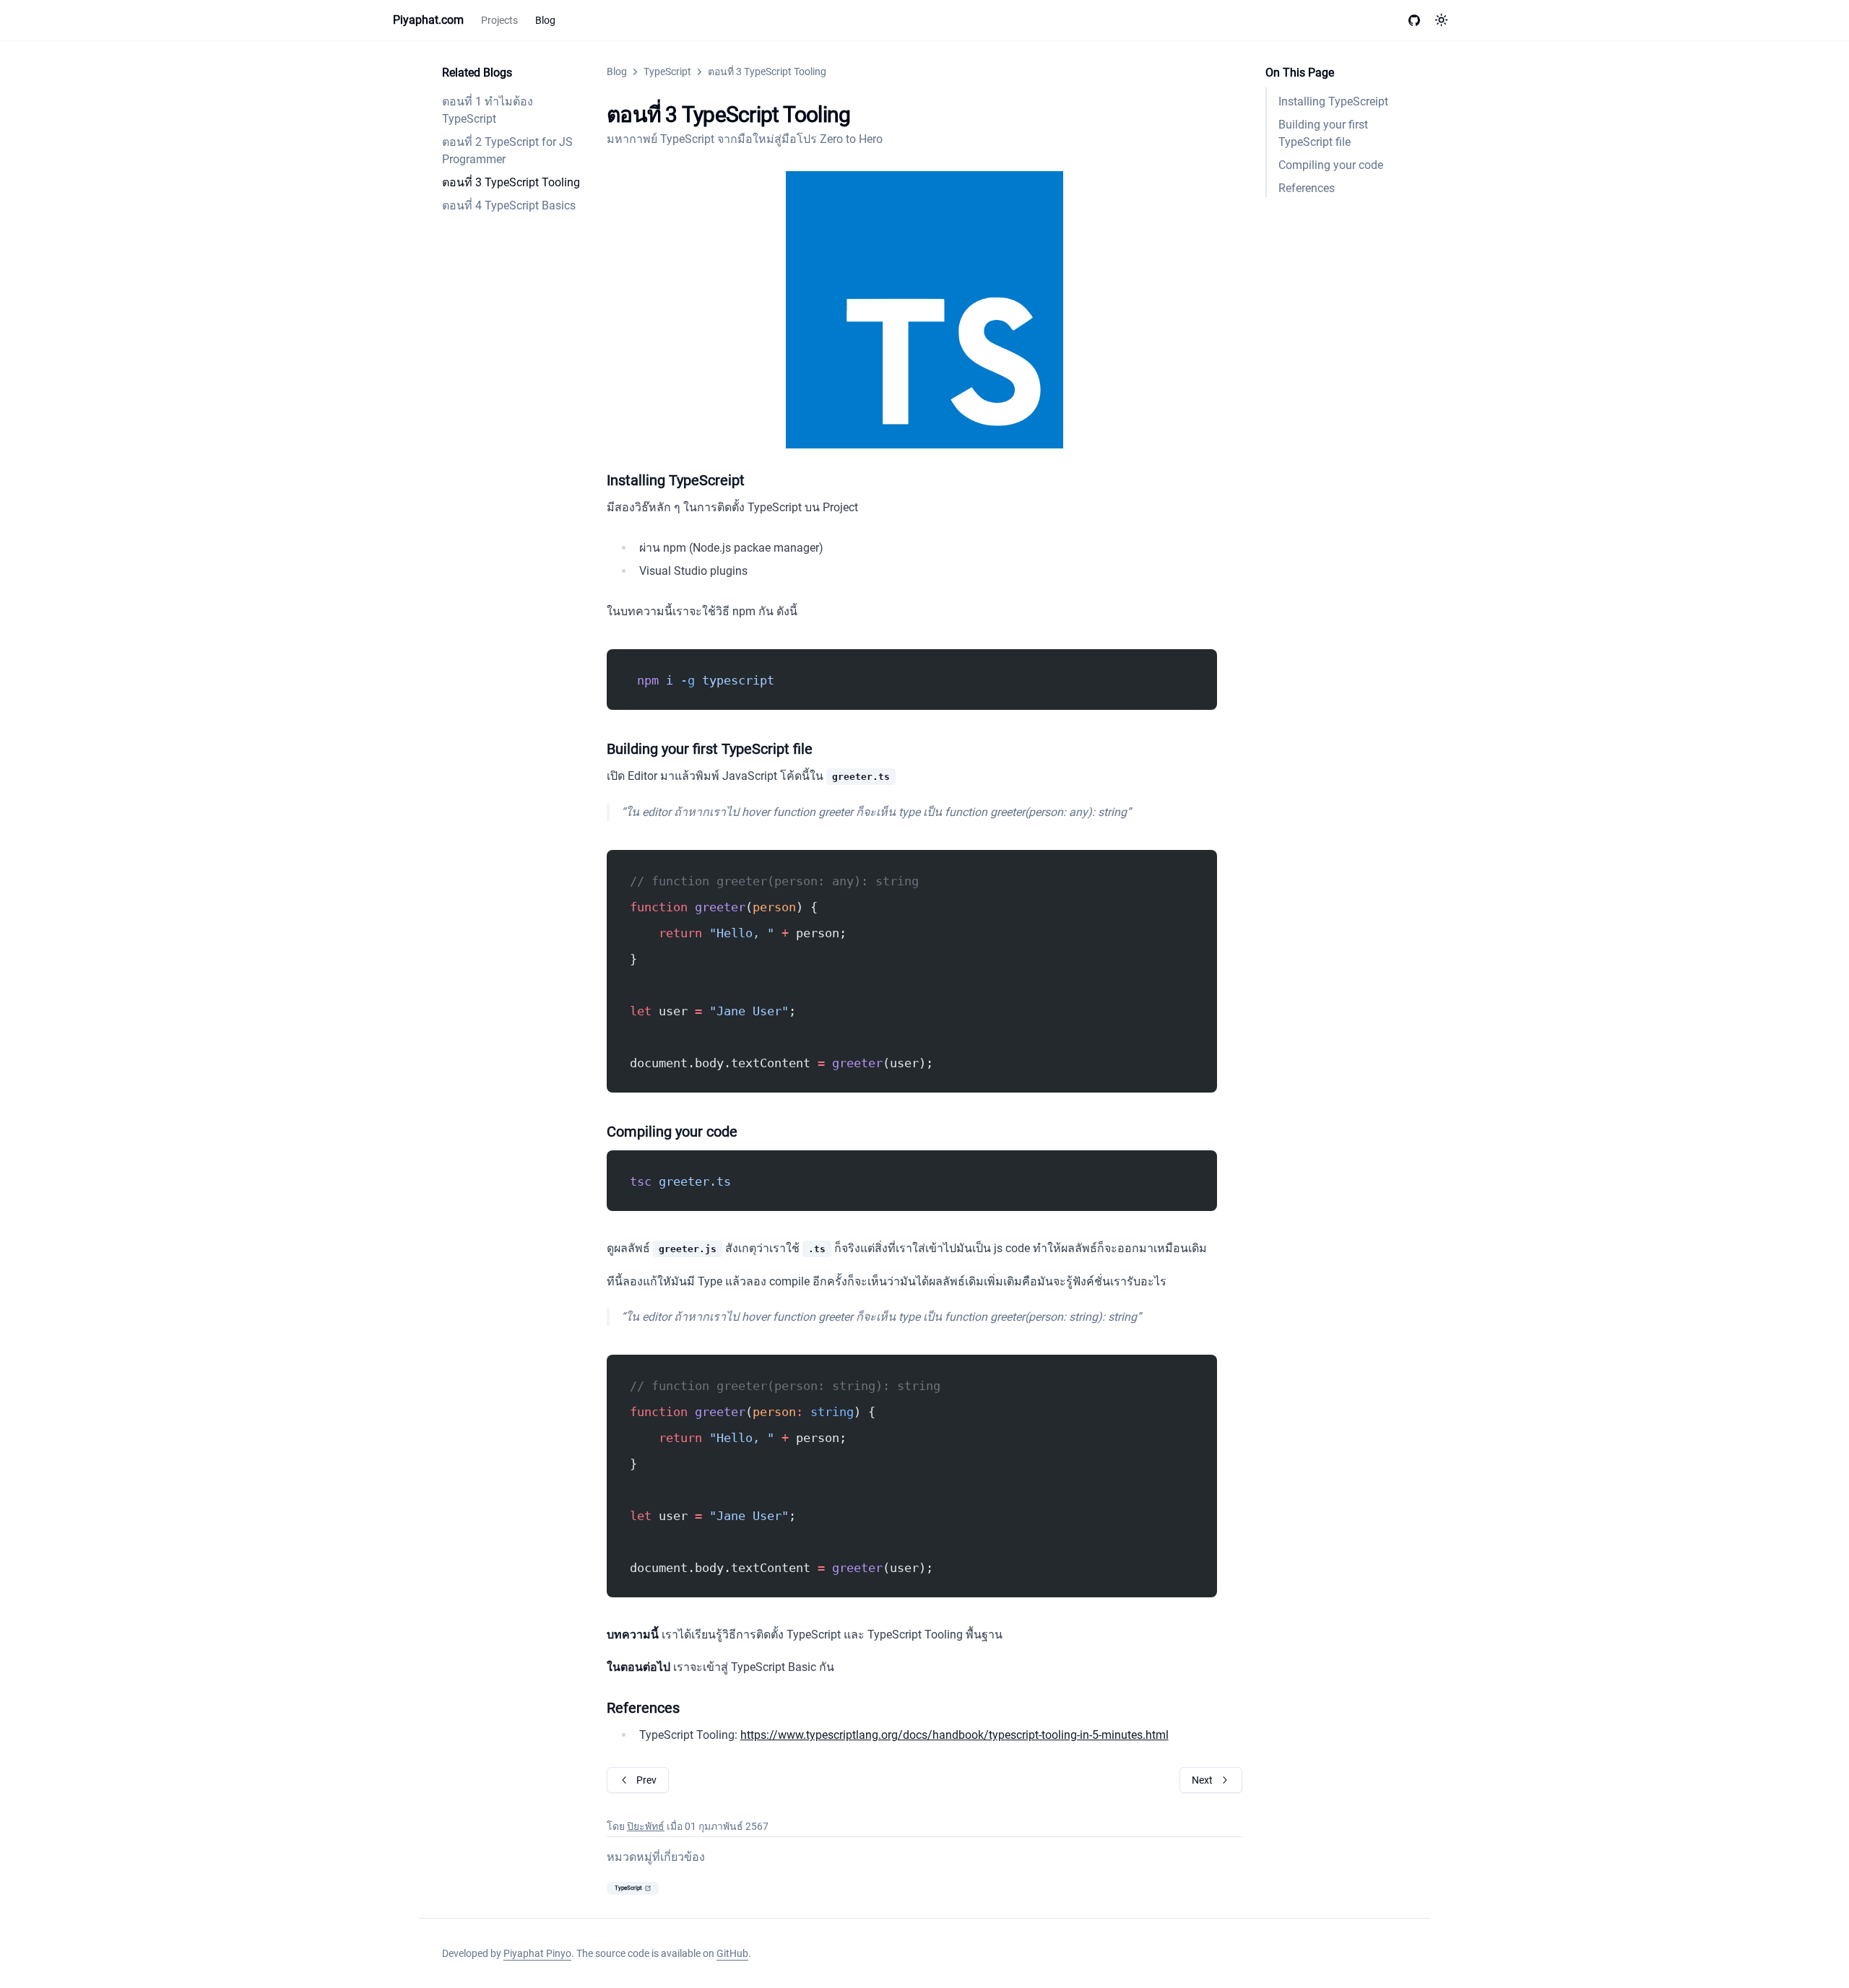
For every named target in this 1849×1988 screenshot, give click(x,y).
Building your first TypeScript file (1323, 133)
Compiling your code (1331, 165)
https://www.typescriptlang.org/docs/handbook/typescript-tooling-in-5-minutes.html (954, 1735)
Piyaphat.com (428, 20)
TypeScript (667, 71)
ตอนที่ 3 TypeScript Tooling (511, 182)
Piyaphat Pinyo (537, 1953)
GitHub (732, 1953)
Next (1202, 1780)
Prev (646, 1780)
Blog (545, 20)
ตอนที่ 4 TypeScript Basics (509, 205)
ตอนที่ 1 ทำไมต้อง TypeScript (488, 110)
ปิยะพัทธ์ (646, 1826)
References (1307, 188)
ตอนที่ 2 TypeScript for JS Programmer (507, 151)
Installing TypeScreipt (1333, 101)
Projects (499, 20)
